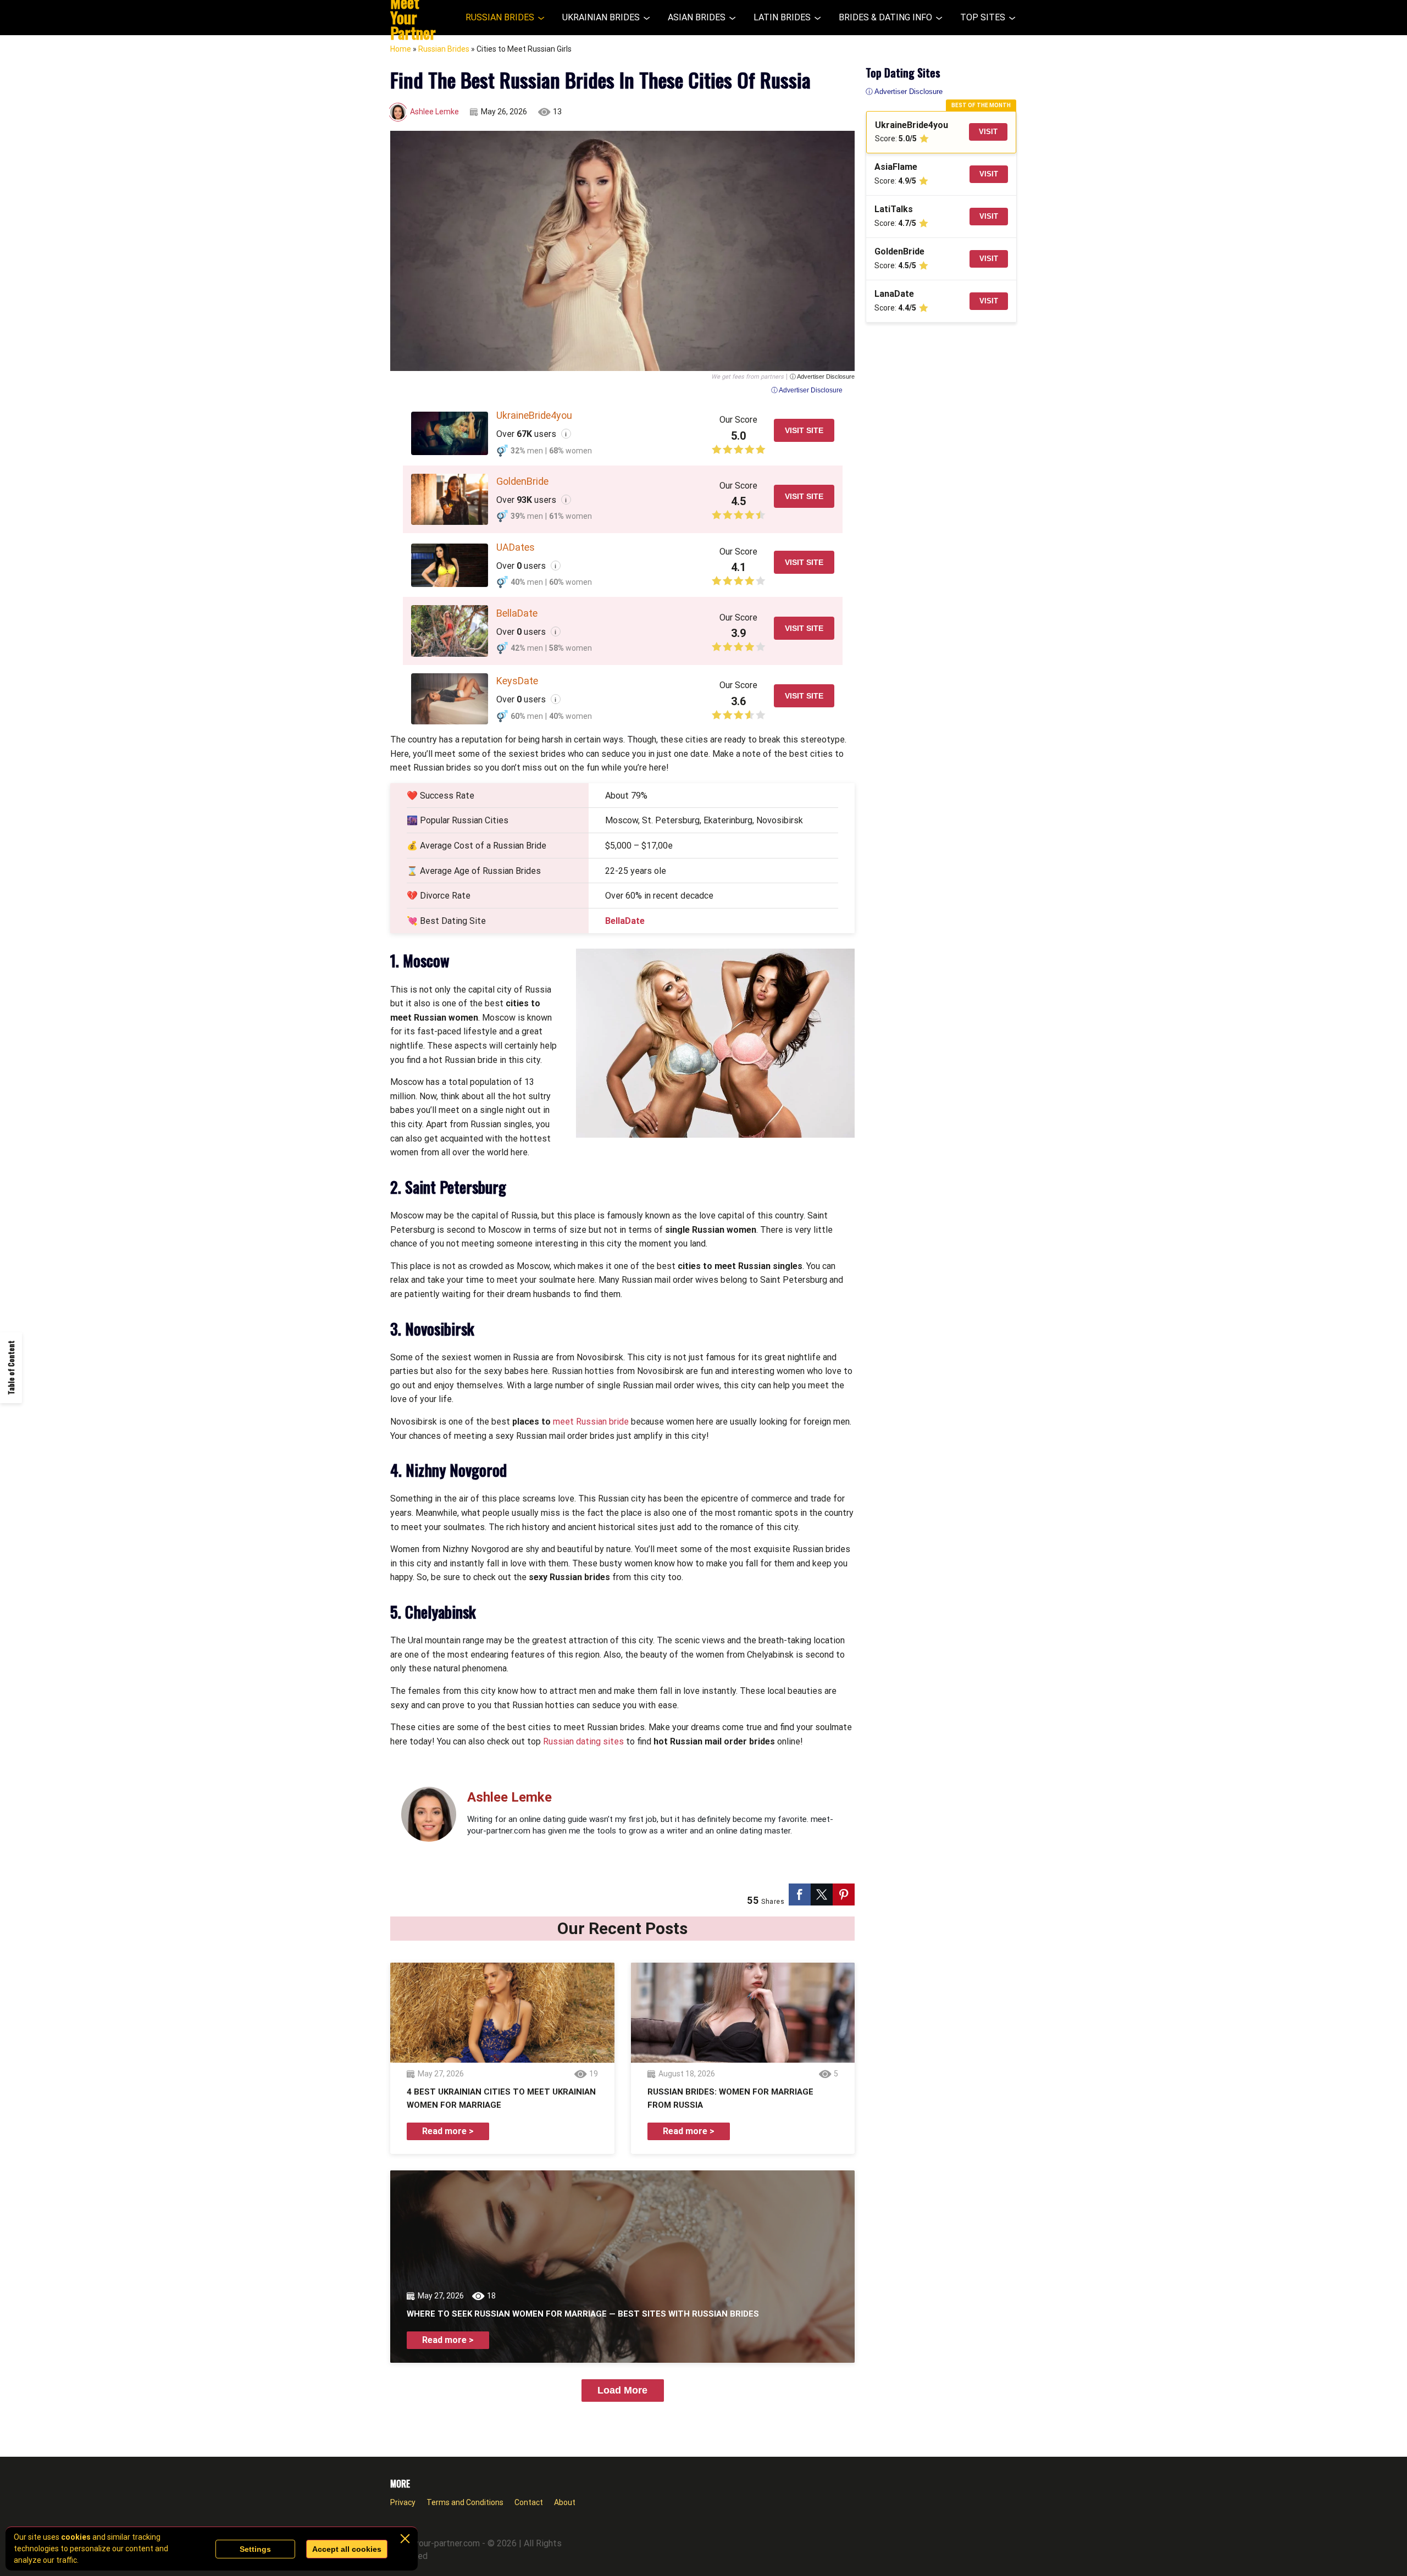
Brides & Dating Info (885, 17)
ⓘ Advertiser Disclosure (822, 377)
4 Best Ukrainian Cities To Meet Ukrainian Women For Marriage (501, 2098)
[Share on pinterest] (844, 1894)
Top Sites (983, 17)
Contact (529, 2502)
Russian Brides (500, 17)
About (565, 2502)
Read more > (448, 2131)
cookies (76, 2537)
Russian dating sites (583, 1741)
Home (401, 49)
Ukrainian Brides (601, 17)
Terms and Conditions (465, 2502)
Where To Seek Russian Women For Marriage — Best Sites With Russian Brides (583, 2314)
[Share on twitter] (822, 1894)
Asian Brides (697, 17)
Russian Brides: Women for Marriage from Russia (730, 2098)
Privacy (403, 2502)
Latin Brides (782, 17)
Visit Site (804, 430)
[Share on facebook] (800, 1894)
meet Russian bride (591, 1422)
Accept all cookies (347, 2549)
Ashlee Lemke (434, 112)
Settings (255, 2549)
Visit (988, 132)
